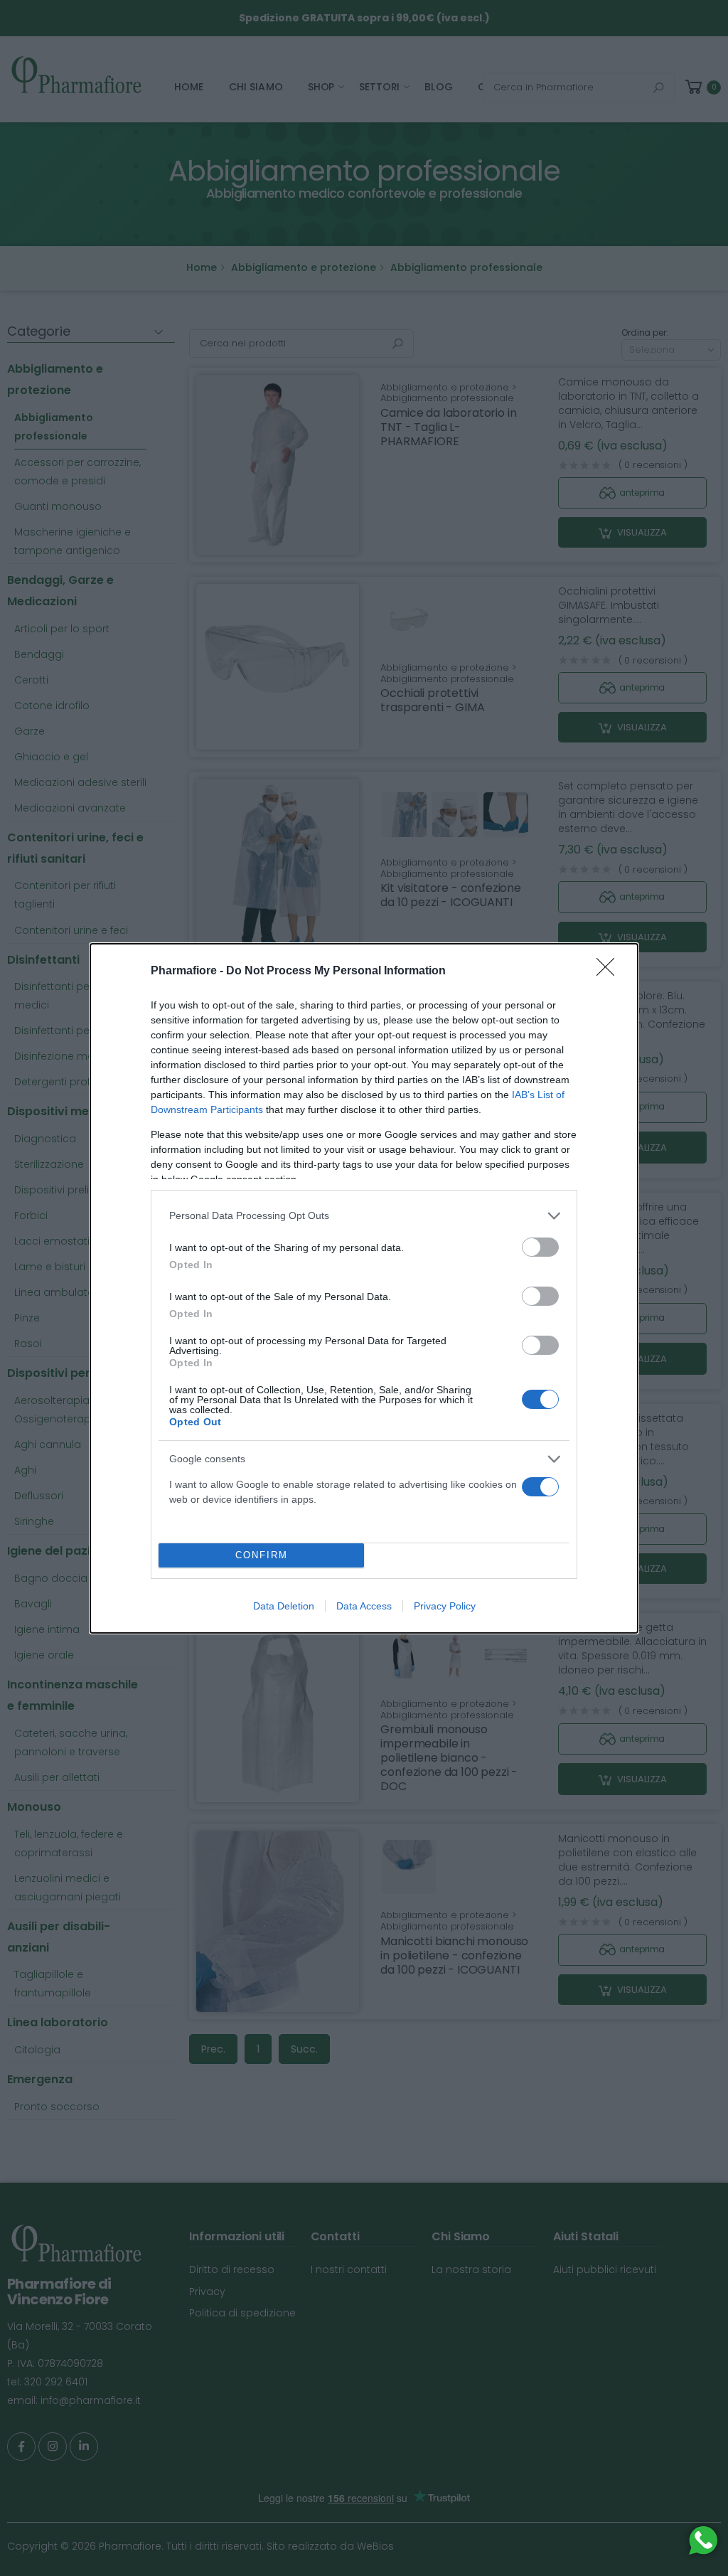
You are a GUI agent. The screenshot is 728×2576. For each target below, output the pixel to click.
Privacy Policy (445, 1606)
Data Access (364, 1606)
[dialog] (364, 1288)
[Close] (610, 972)
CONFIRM (262, 1555)
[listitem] (364, 1216)
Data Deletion (284, 1606)
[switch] (540, 1247)
